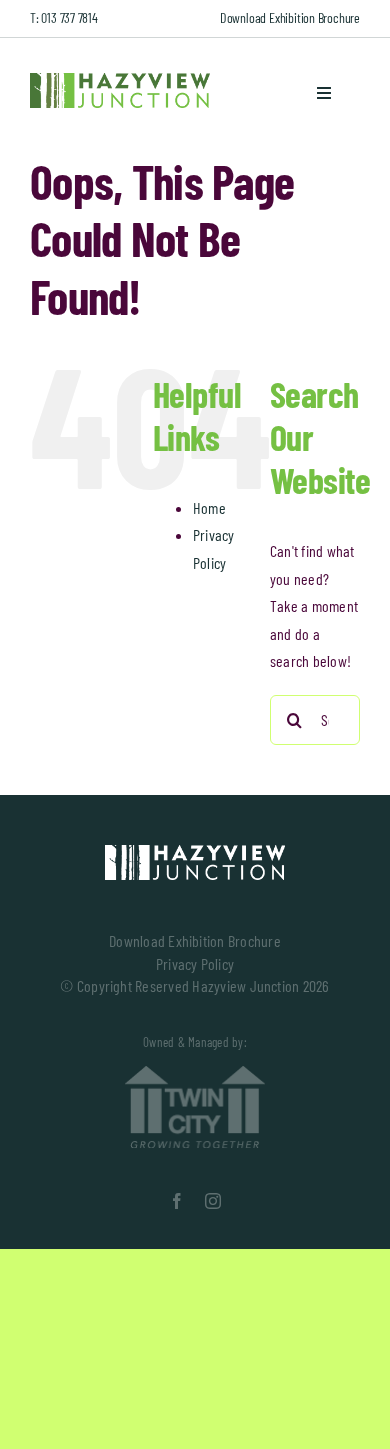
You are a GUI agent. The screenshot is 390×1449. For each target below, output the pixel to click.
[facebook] (177, 1201)
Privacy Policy (195, 963)
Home (209, 507)
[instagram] (213, 1201)
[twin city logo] (195, 1073)
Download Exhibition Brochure (290, 17)
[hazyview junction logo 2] (195, 852)
